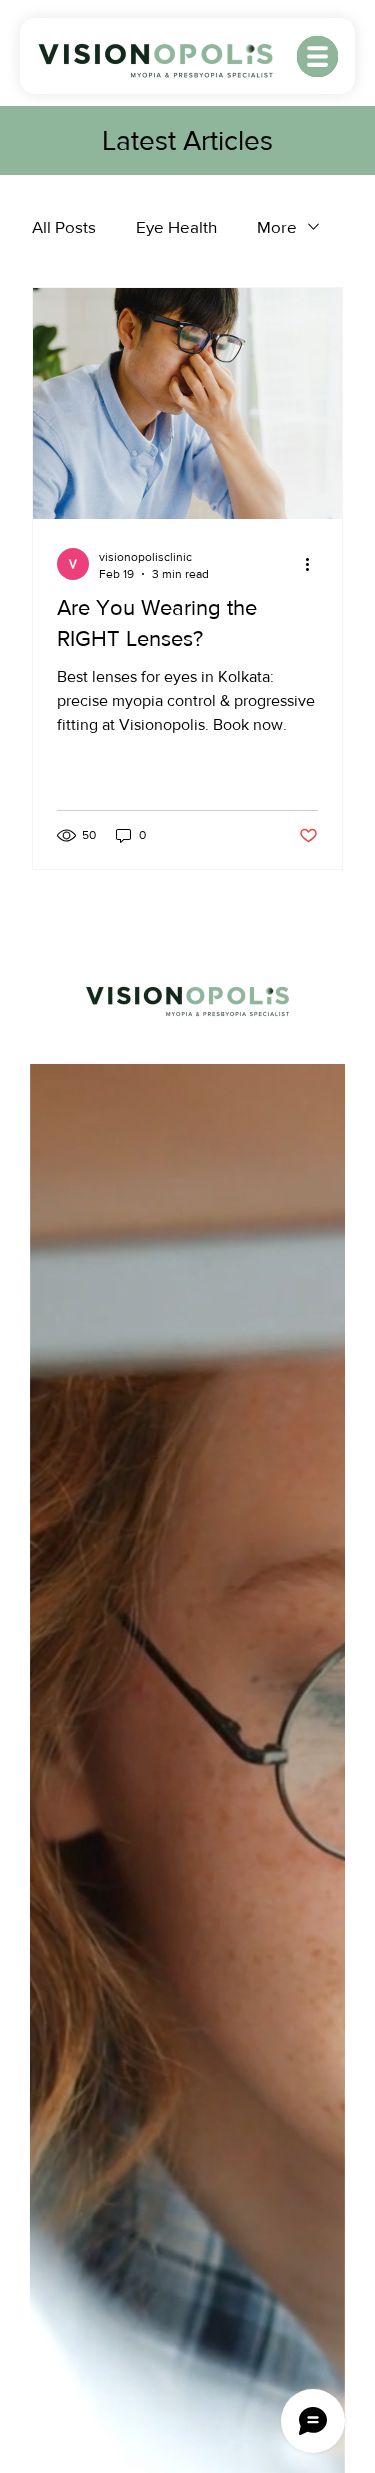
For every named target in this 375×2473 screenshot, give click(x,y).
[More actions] (315, 564)
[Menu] (317, 56)
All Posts (64, 226)
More (277, 226)
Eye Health (176, 226)
